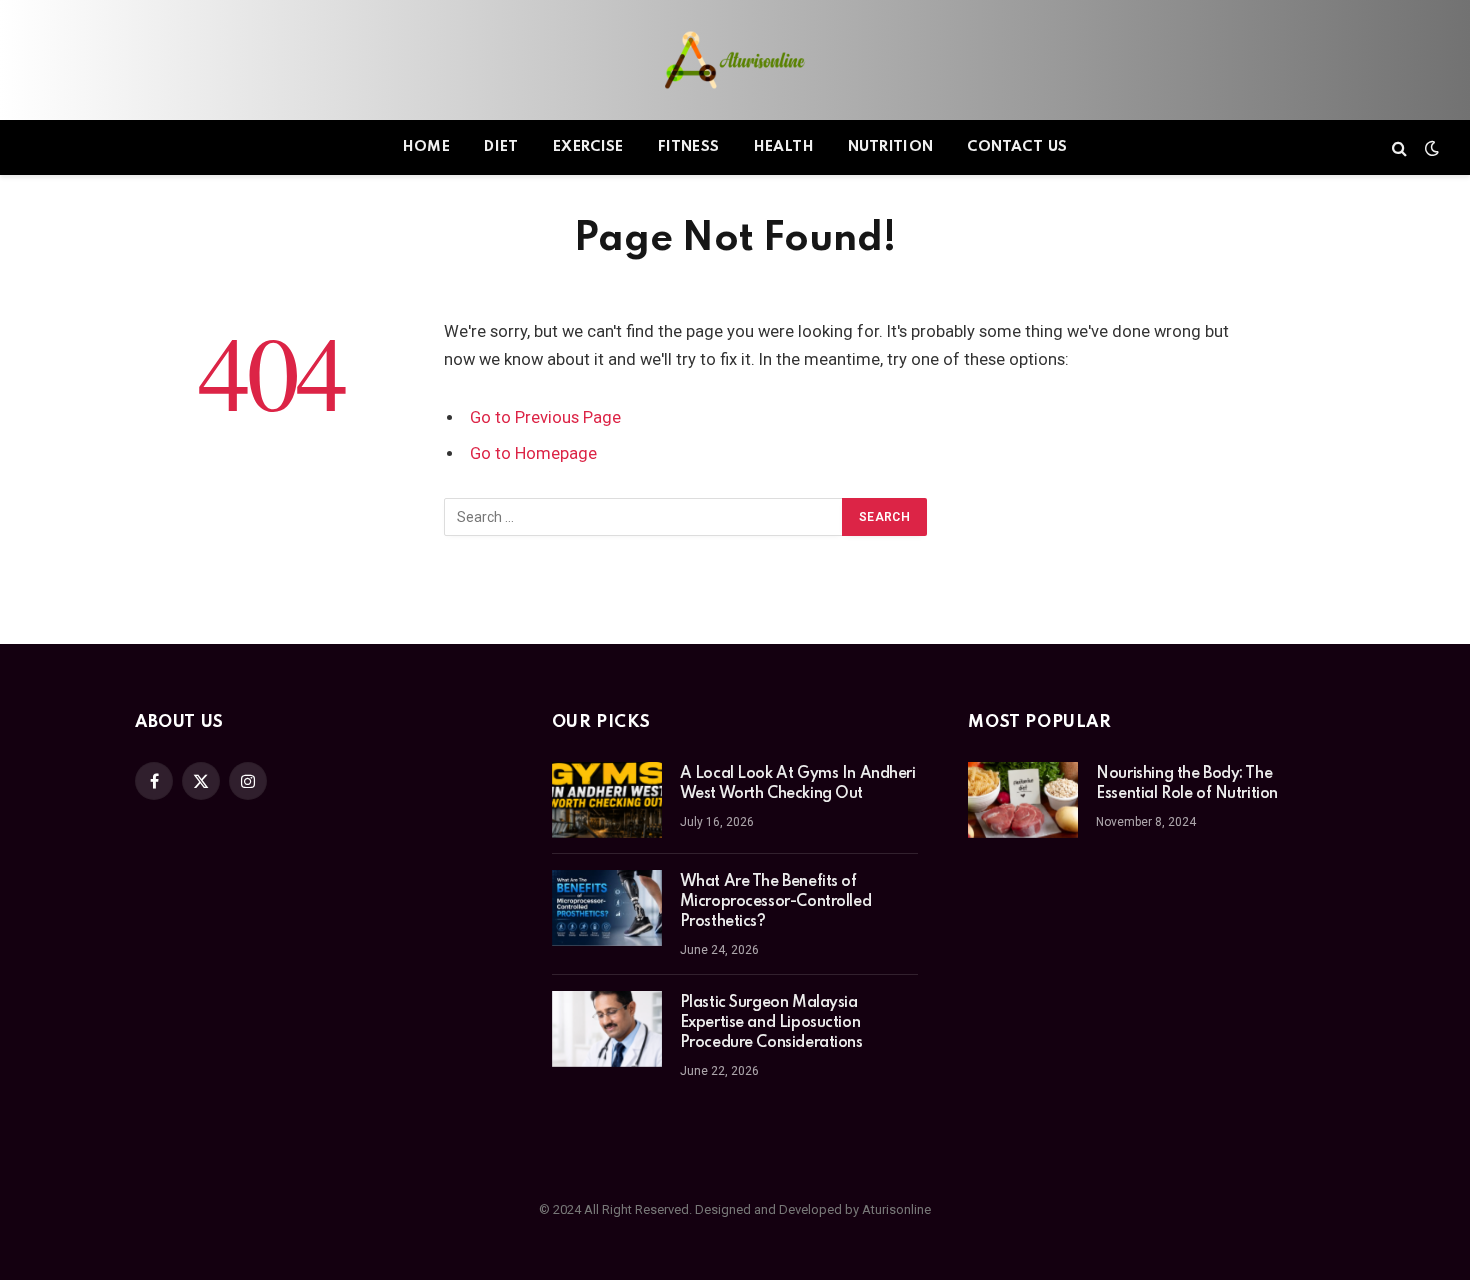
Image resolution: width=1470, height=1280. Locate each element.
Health (784, 147)
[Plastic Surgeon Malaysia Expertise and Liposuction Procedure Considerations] (607, 1029)
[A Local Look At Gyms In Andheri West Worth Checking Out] (607, 800)
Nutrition (891, 147)
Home (427, 147)
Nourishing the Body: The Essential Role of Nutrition (1187, 784)
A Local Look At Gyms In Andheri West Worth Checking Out (798, 784)
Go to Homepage (533, 453)
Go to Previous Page (545, 417)
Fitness (689, 147)
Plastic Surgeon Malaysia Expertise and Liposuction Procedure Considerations (771, 1023)
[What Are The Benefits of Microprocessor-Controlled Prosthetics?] (607, 908)
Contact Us (1017, 147)
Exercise (588, 147)
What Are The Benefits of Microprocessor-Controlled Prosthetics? (776, 902)
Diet (501, 147)
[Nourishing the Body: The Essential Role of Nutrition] (1023, 800)
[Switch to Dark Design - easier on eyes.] (1430, 148)
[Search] (1399, 147)
